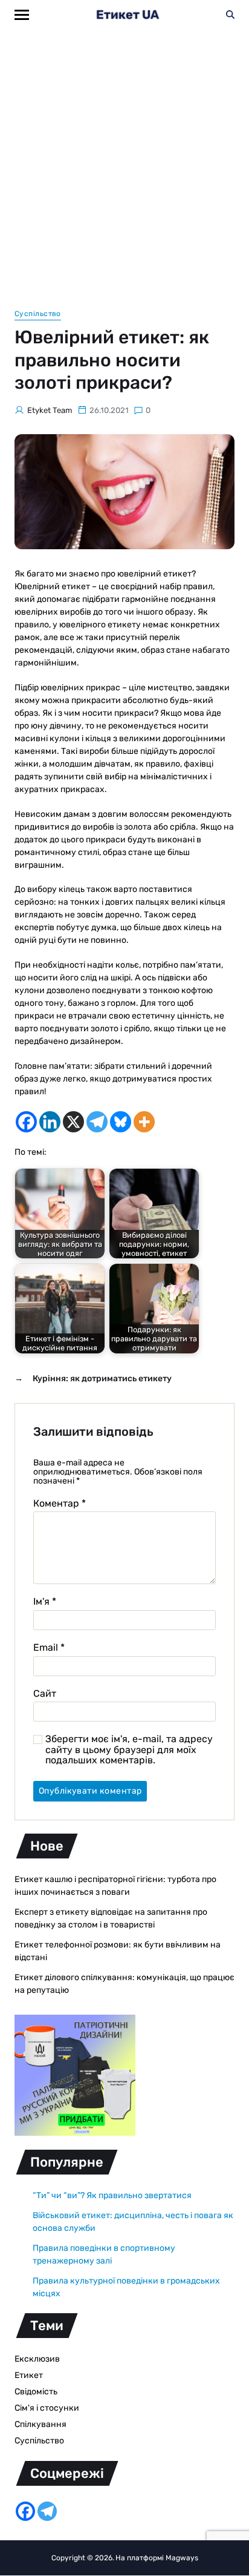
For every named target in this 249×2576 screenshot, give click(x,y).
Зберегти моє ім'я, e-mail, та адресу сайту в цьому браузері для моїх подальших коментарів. (129, 1750)
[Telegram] (97, 1122)
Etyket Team (50, 410)
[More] (144, 1122)
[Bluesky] (121, 1122)
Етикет (29, 2375)
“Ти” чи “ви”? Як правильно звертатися (112, 2195)
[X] (73, 1122)
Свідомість (36, 2392)
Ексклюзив (37, 2359)
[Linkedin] (50, 1122)
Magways (182, 2558)
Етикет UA (128, 15)
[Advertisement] (124, 160)
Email (49, 1648)
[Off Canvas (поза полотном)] (22, 15)
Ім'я (45, 1602)
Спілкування (40, 2424)
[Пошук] (230, 15)
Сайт (45, 1694)
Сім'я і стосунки (47, 2408)
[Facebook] (26, 1122)
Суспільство (38, 314)
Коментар (60, 1504)
